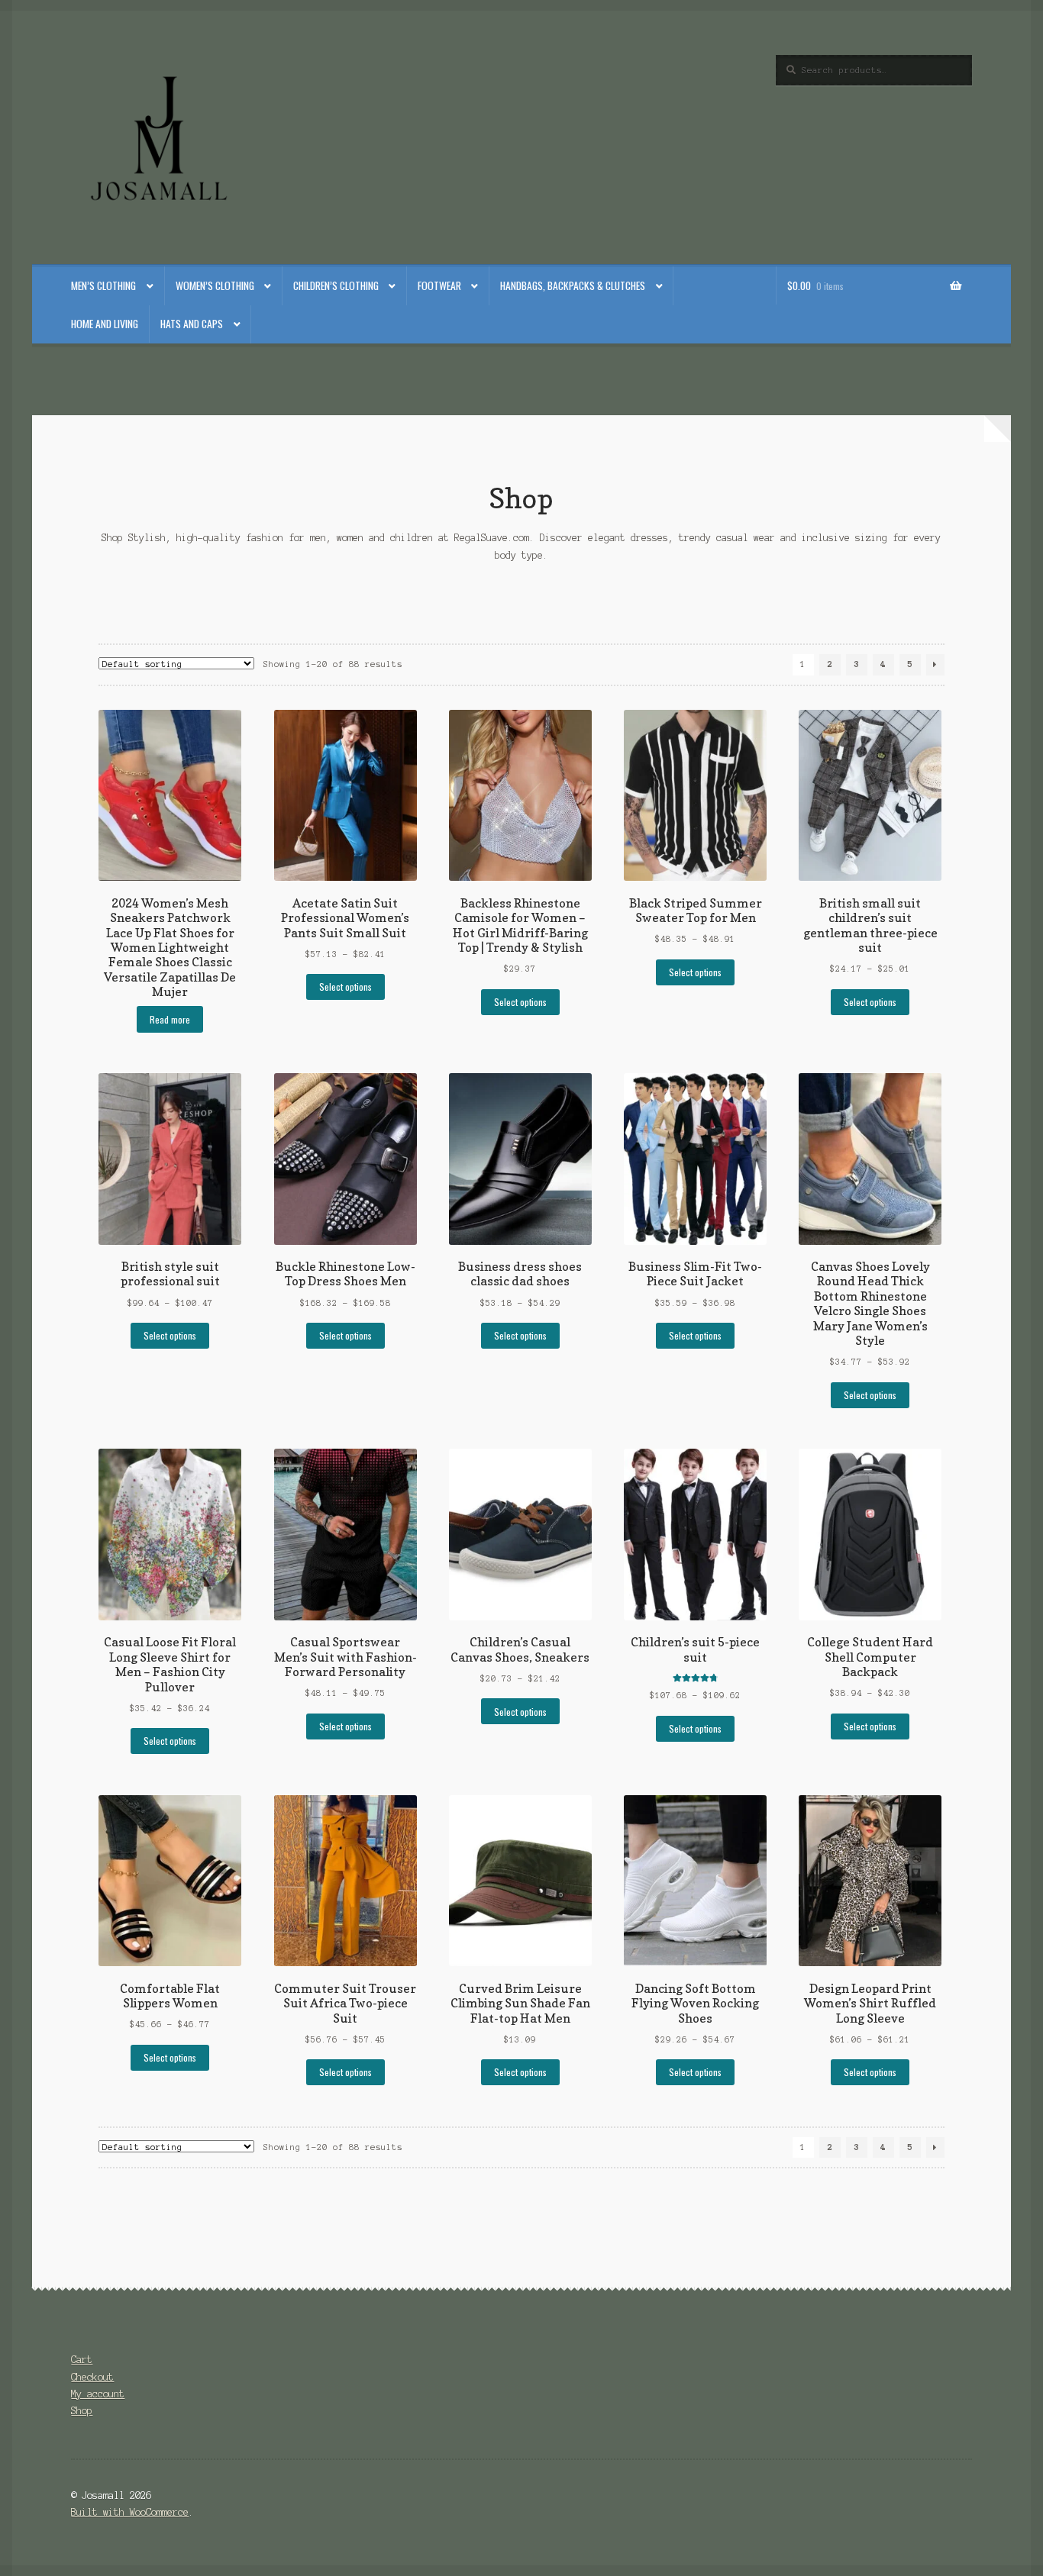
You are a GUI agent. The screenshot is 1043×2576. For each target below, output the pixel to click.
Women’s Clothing (215, 285)
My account (98, 2394)
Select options (346, 987)
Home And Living (105, 324)
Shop (82, 2411)
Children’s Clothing (336, 285)
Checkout (92, 2377)
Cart (82, 2360)
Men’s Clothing (103, 285)
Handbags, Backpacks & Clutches (573, 285)
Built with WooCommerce (130, 2512)
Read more (170, 1019)
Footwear (439, 285)
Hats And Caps (192, 324)
